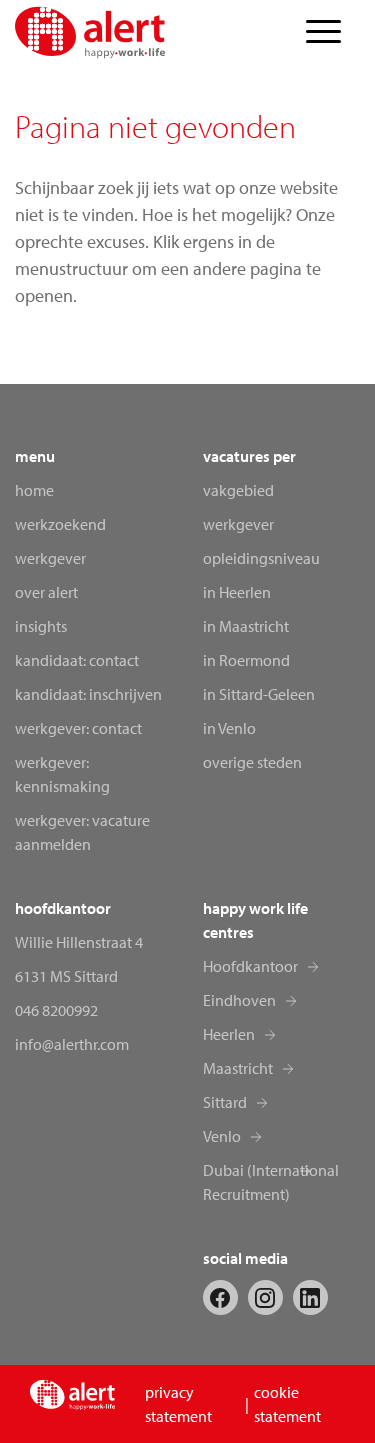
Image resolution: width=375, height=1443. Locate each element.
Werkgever (50, 558)
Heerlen (229, 1034)
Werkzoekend (60, 524)
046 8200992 (56, 1010)
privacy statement (178, 1404)
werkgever (238, 524)
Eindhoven (239, 1000)
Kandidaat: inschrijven (88, 694)
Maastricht (238, 1068)
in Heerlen (237, 592)
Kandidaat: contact (77, 660)
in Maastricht (246, 626)
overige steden (252, 762)
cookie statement (287, 1404)
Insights (41, 626)
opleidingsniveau (261, 558)
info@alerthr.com (72, 1044)
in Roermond (246, 660)
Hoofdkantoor (250, 966)
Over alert (46, 592)
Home (34, 490)
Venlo (222, 1136)
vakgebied (238, 490)
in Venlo (229, 728)
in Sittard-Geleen (259, 694)
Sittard (225, 1102)
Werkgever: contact (78, 728)
